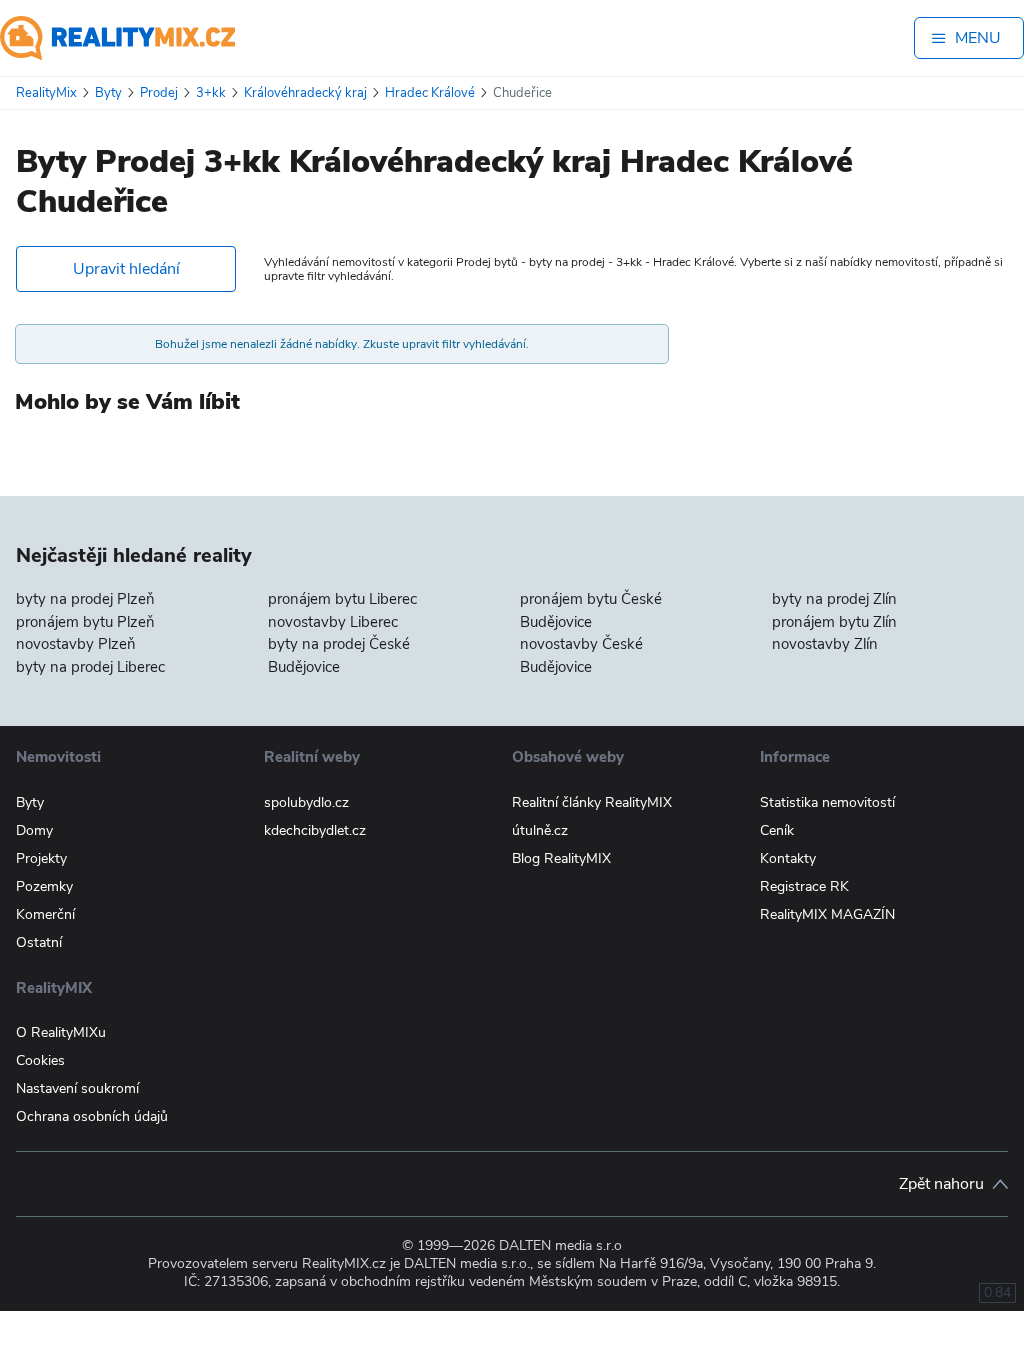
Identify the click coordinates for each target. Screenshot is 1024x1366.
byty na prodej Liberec (90, 667)
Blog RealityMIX (561, 858)
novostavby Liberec (333, 622)
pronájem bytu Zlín (834, 622)
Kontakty (788, 858)
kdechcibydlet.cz (315, 830)
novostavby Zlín (825, 644)
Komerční (45, 914)
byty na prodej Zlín (834, 599)
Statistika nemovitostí (827, 802)
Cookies (40, 1060)
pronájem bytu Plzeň (85, 622)
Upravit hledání (126, 269)
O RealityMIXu (61, 1032)
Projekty (41, 858)
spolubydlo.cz (306, 802)
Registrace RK (804, 886)
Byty (30, 802)
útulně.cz (540, 830)
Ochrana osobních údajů (92, 1116)
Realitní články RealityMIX (592, 802)
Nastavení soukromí (77, 1088)
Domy (34, 830)
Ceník (777, 830)
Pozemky (44, 886)
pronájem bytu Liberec (342, 599)
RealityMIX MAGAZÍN (827, 914)
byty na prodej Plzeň (85, 599)
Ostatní (39, 942)
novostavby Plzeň (76, 644)
